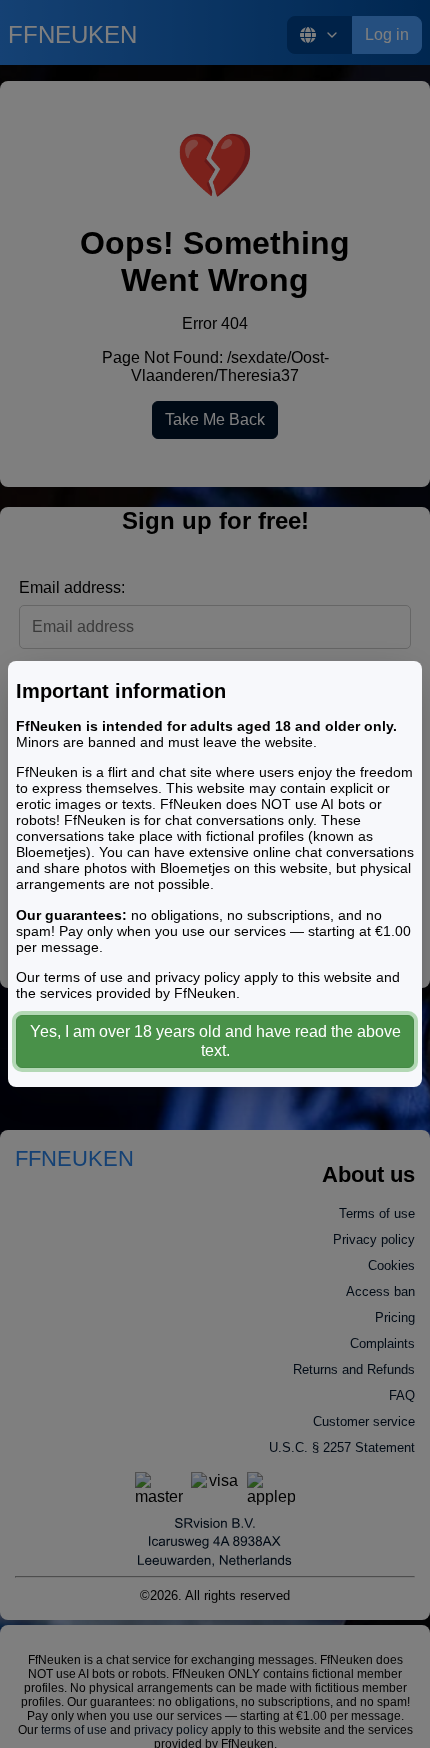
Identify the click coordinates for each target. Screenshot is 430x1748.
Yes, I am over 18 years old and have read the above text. (215, 1041)
